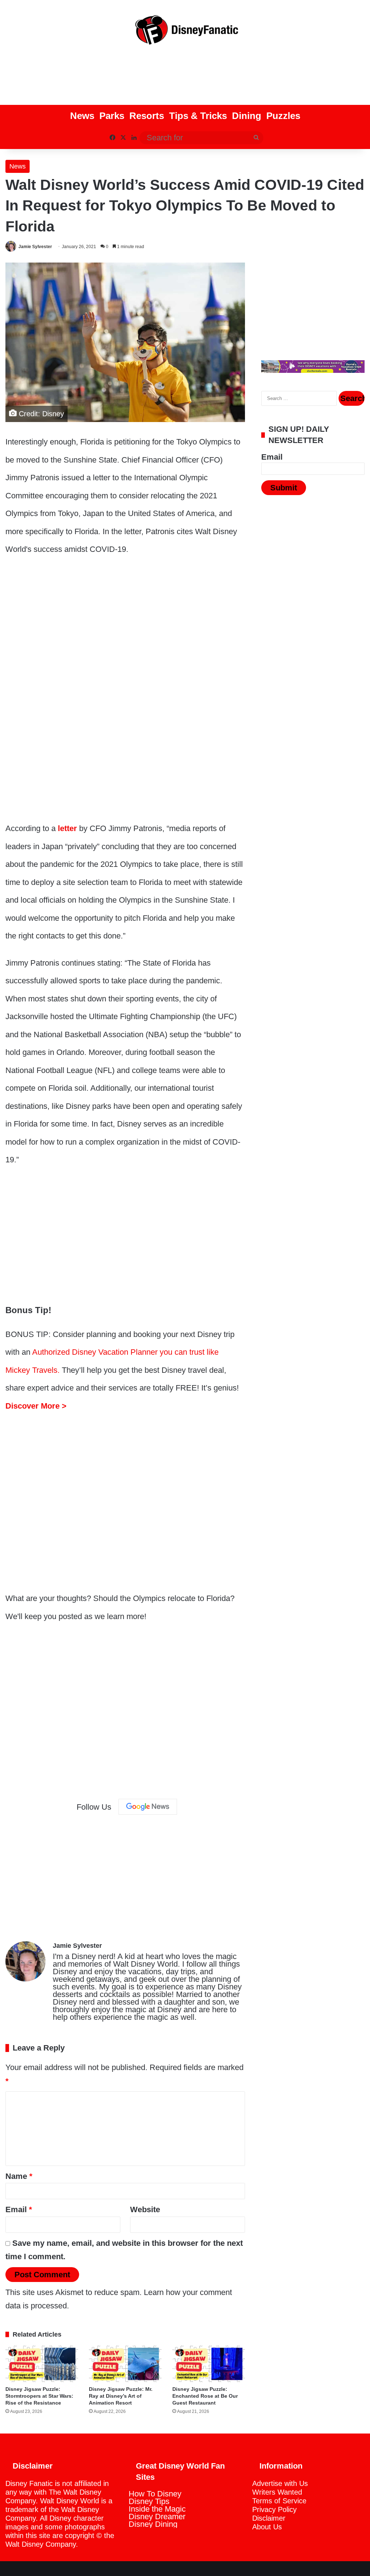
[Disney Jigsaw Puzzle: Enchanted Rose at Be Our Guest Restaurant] (209, 2364)
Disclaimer (269, 2518)
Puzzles (283, 116)
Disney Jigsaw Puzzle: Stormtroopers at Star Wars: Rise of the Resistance (39, 2396)
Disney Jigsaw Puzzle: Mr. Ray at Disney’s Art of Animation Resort (121, 2396)
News (82, 116)
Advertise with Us (280, 2483)
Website (145, 2209)
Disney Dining (153, 2524)
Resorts (147, 116)
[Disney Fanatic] (185, 33)
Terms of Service (279, 2501)
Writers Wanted (277, 2492)
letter (67, 828)
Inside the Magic (157, 2509)
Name (19, 2176)
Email (19, 2209)
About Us (267, 2527)
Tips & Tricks (198, 116)
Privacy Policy (274, 2509)
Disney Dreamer (157, 2517)
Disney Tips (149, 2501)
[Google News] (148, 1807)
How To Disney (155, 2494)
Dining (247, 116)
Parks (112, 116)
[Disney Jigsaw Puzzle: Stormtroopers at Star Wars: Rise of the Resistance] (42, 2364)
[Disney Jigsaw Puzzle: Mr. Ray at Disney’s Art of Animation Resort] (125, 2364)
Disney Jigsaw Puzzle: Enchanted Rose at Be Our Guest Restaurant (205, 2396)
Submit (284, 488)
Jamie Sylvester (35, 247)
